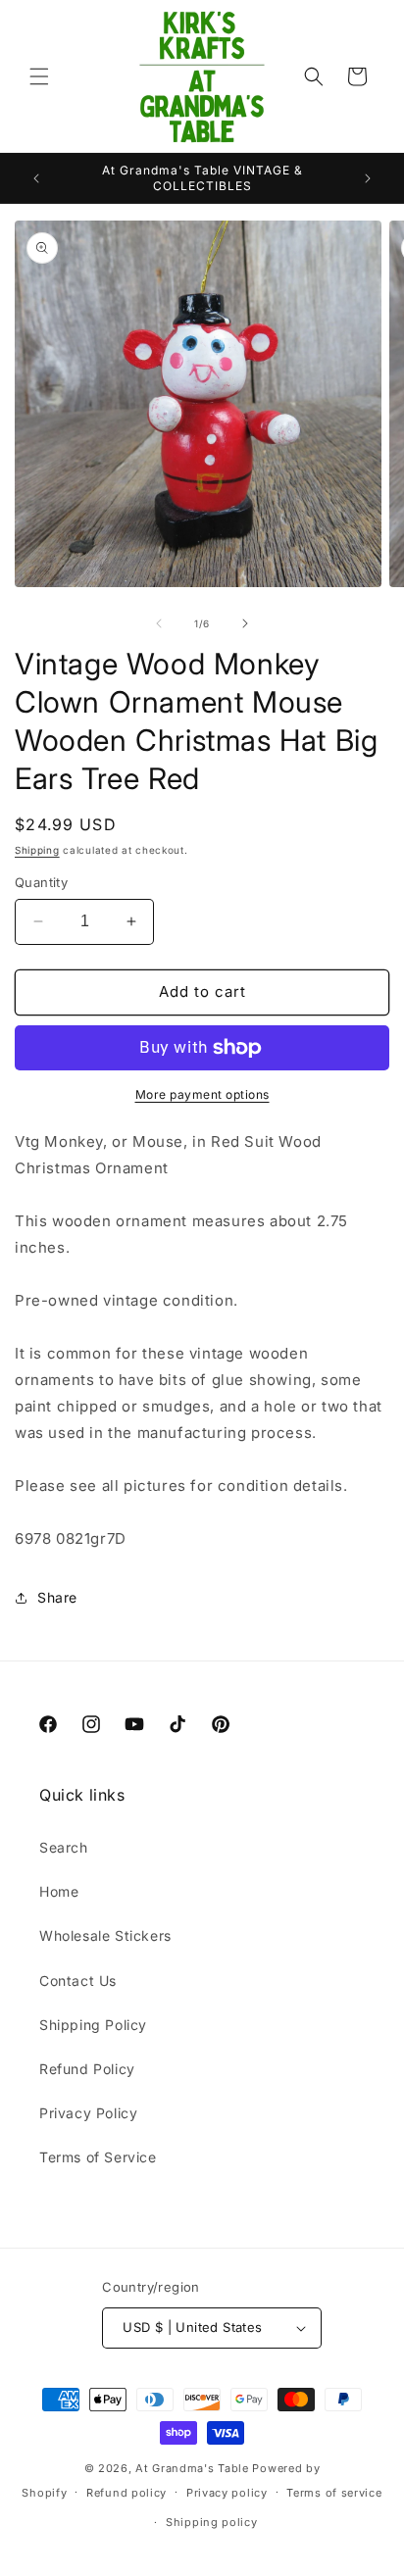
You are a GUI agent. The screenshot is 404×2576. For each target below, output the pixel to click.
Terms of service (334, 2493)
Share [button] (57, 1597)
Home (59, 1891)
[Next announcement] (368, 178)
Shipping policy (212, 2522)
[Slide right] (245, 623)
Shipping (37, 850)
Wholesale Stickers (105, 1935)
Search (64, 1847)
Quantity (41, 882)
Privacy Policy (88, 2113)
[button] (39, 76)
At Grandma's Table (194, 2468)
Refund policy (126, 2493)
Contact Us (78, 1981)
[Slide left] (159, 623)
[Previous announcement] (36, 178)
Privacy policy (227, 2493)
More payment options (202, 1094)
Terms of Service (98, 2157)
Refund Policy (87, 2069)
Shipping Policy (93, 2025)
